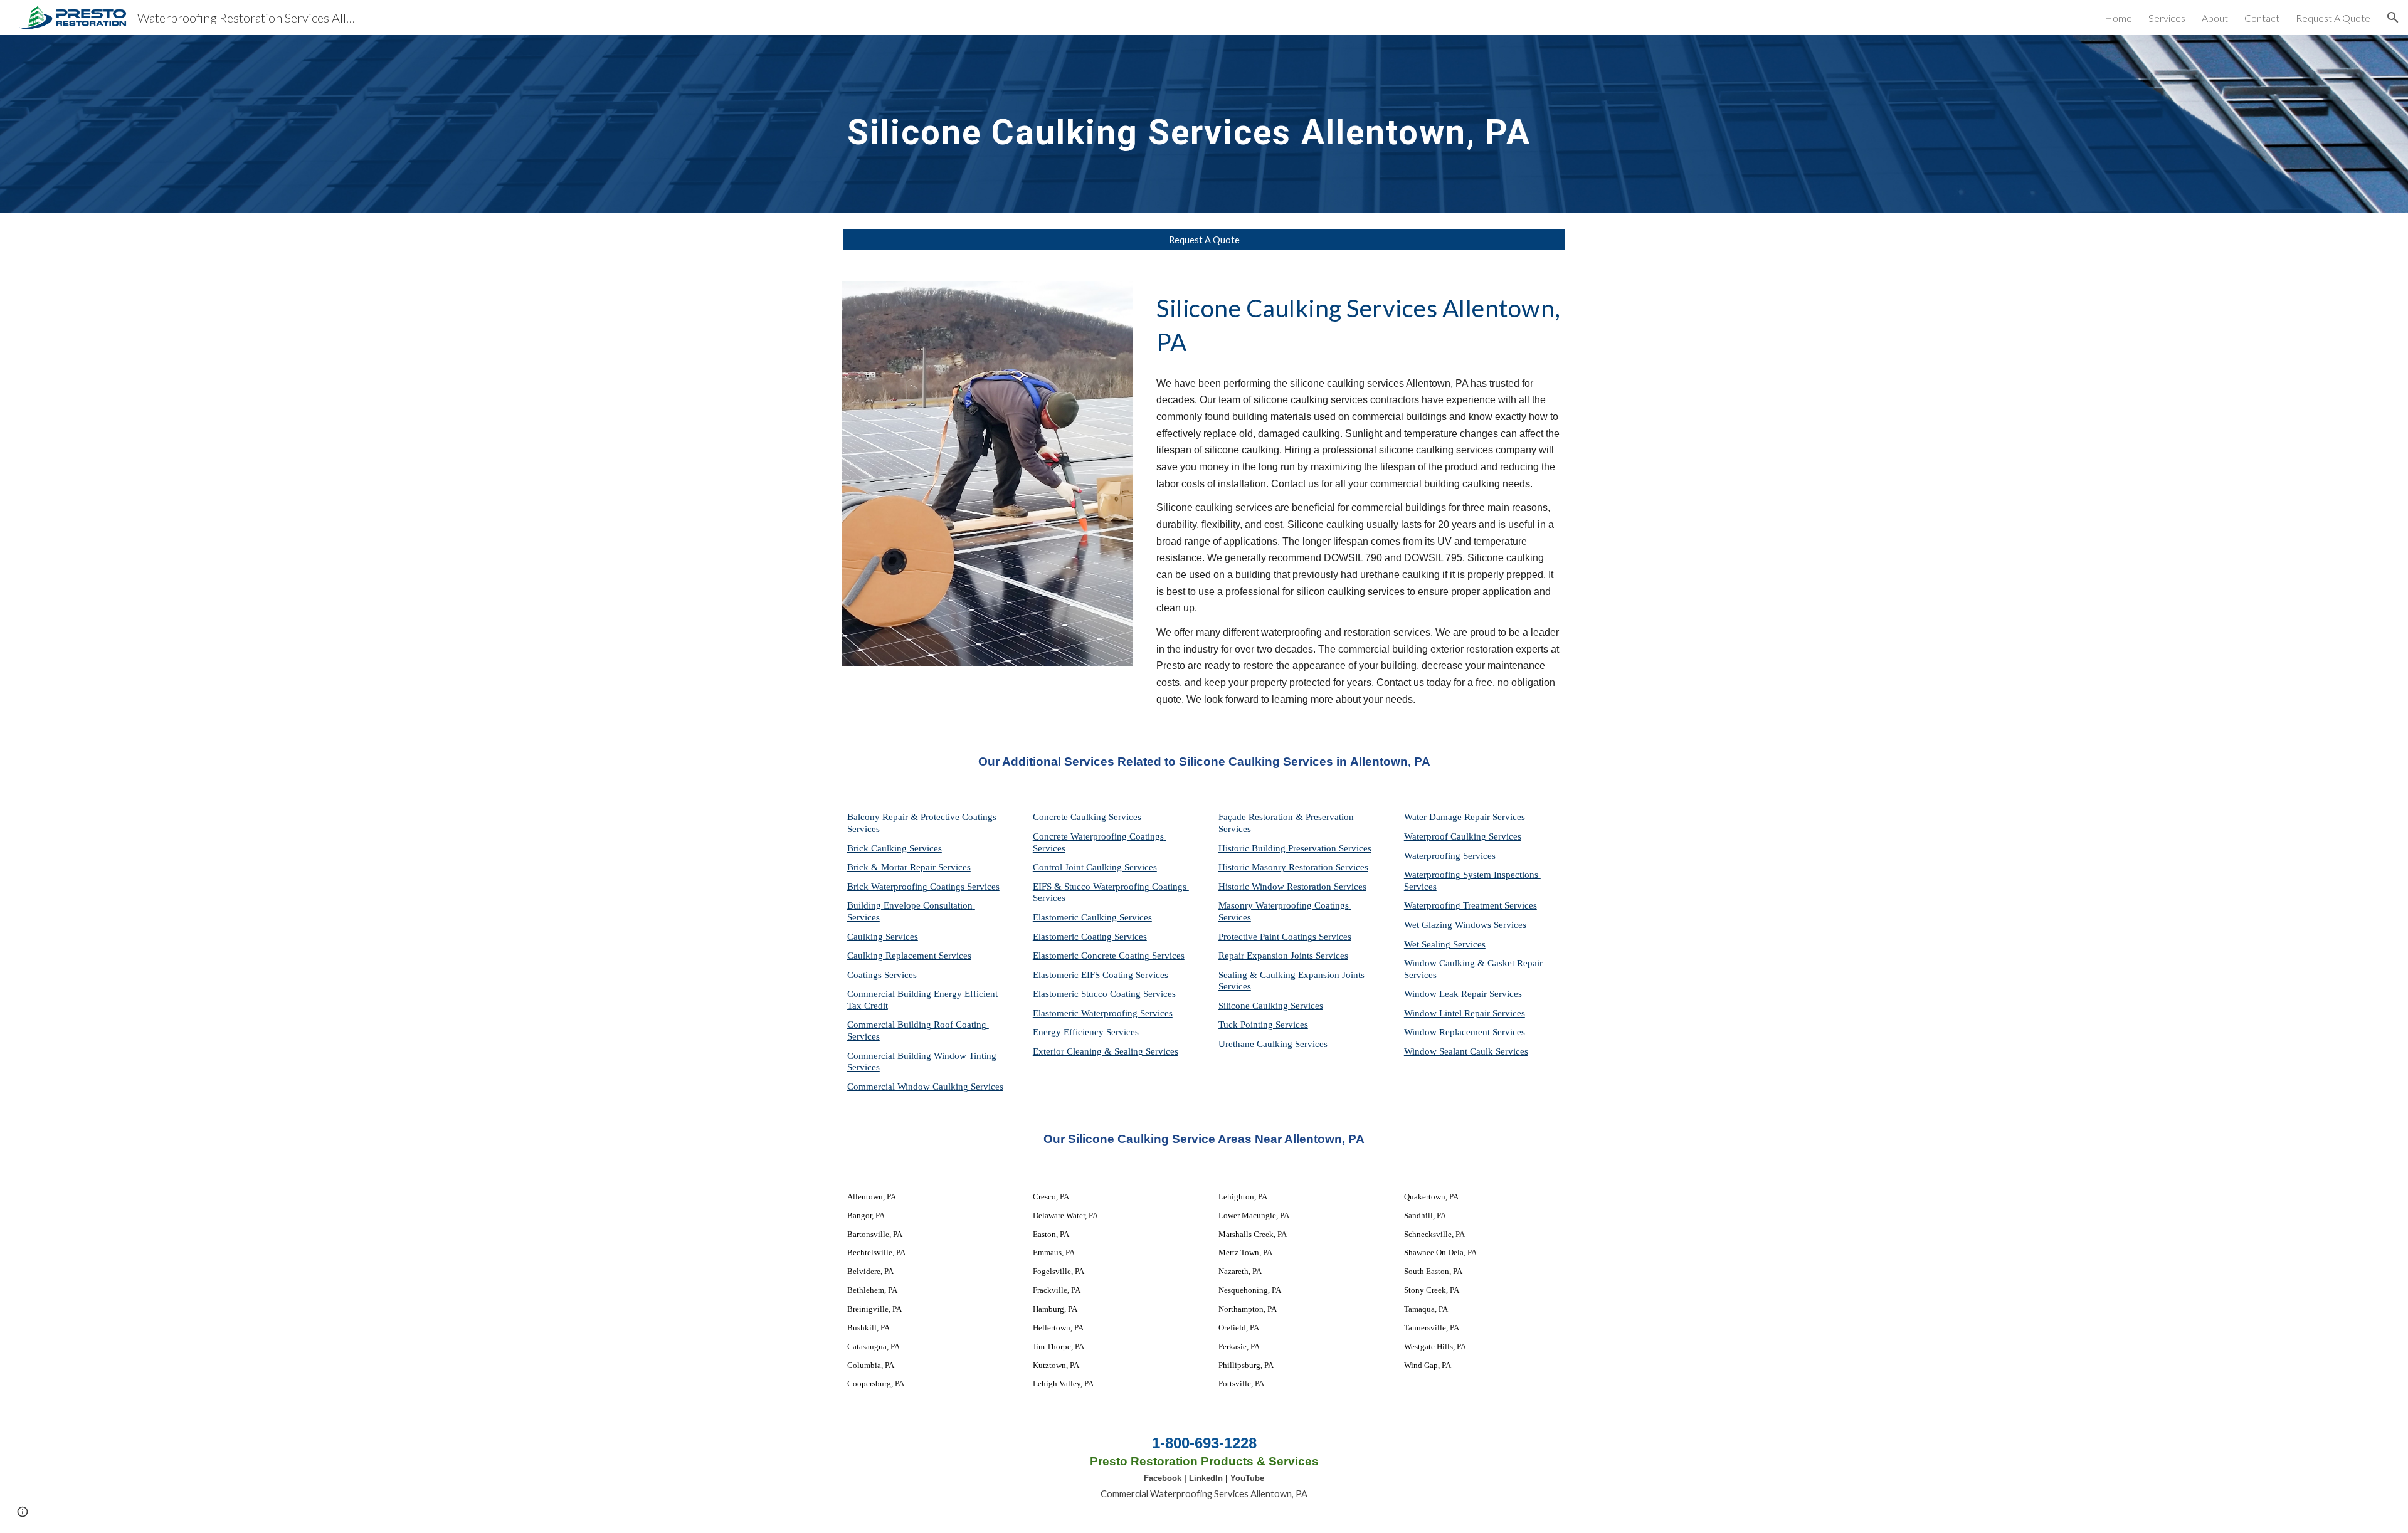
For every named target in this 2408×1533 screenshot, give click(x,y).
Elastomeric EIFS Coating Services (1101, 975)
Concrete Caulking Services (1087, 817)
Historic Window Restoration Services (1292, 887)
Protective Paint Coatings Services (1285, 937)
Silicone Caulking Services (1271, 1006)
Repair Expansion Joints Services (1283, 956)
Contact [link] (2262, 18)
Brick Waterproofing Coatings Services (923, 887)
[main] (1204, 124)
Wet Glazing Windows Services (1465, 925)
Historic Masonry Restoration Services (1293, 867)
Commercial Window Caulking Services (925, 1087)
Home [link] (2118, 18)
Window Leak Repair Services (1463, 994)
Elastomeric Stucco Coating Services (1104, 994)
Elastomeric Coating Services (1090, 937)
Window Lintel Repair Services (1465, 1013)
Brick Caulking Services (895, 848)
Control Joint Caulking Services (1095, 867)
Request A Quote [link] (2333, 18)
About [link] (2215, 18)
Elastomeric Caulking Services (1092, 917)
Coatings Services (882, 975)
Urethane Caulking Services (1273, 1044)
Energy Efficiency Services (1086, 1032)
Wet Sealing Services (1445, 944)
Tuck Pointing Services (1263, 1025)
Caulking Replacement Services (909, 956)
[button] (2393, 18)
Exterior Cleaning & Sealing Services (1106, 1051)
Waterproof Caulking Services (1463, 836)
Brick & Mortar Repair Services (909, 867)
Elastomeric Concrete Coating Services (1109, 956)
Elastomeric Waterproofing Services (1103, 1013)
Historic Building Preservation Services (1295, 848)
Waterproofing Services (1450, 856)
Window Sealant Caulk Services (1466, 1051)
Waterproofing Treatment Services (1471, 905)
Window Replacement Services (1465, 1032)
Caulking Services (883, 937)
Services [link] (2167, 18)
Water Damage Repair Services (1465, 817)
